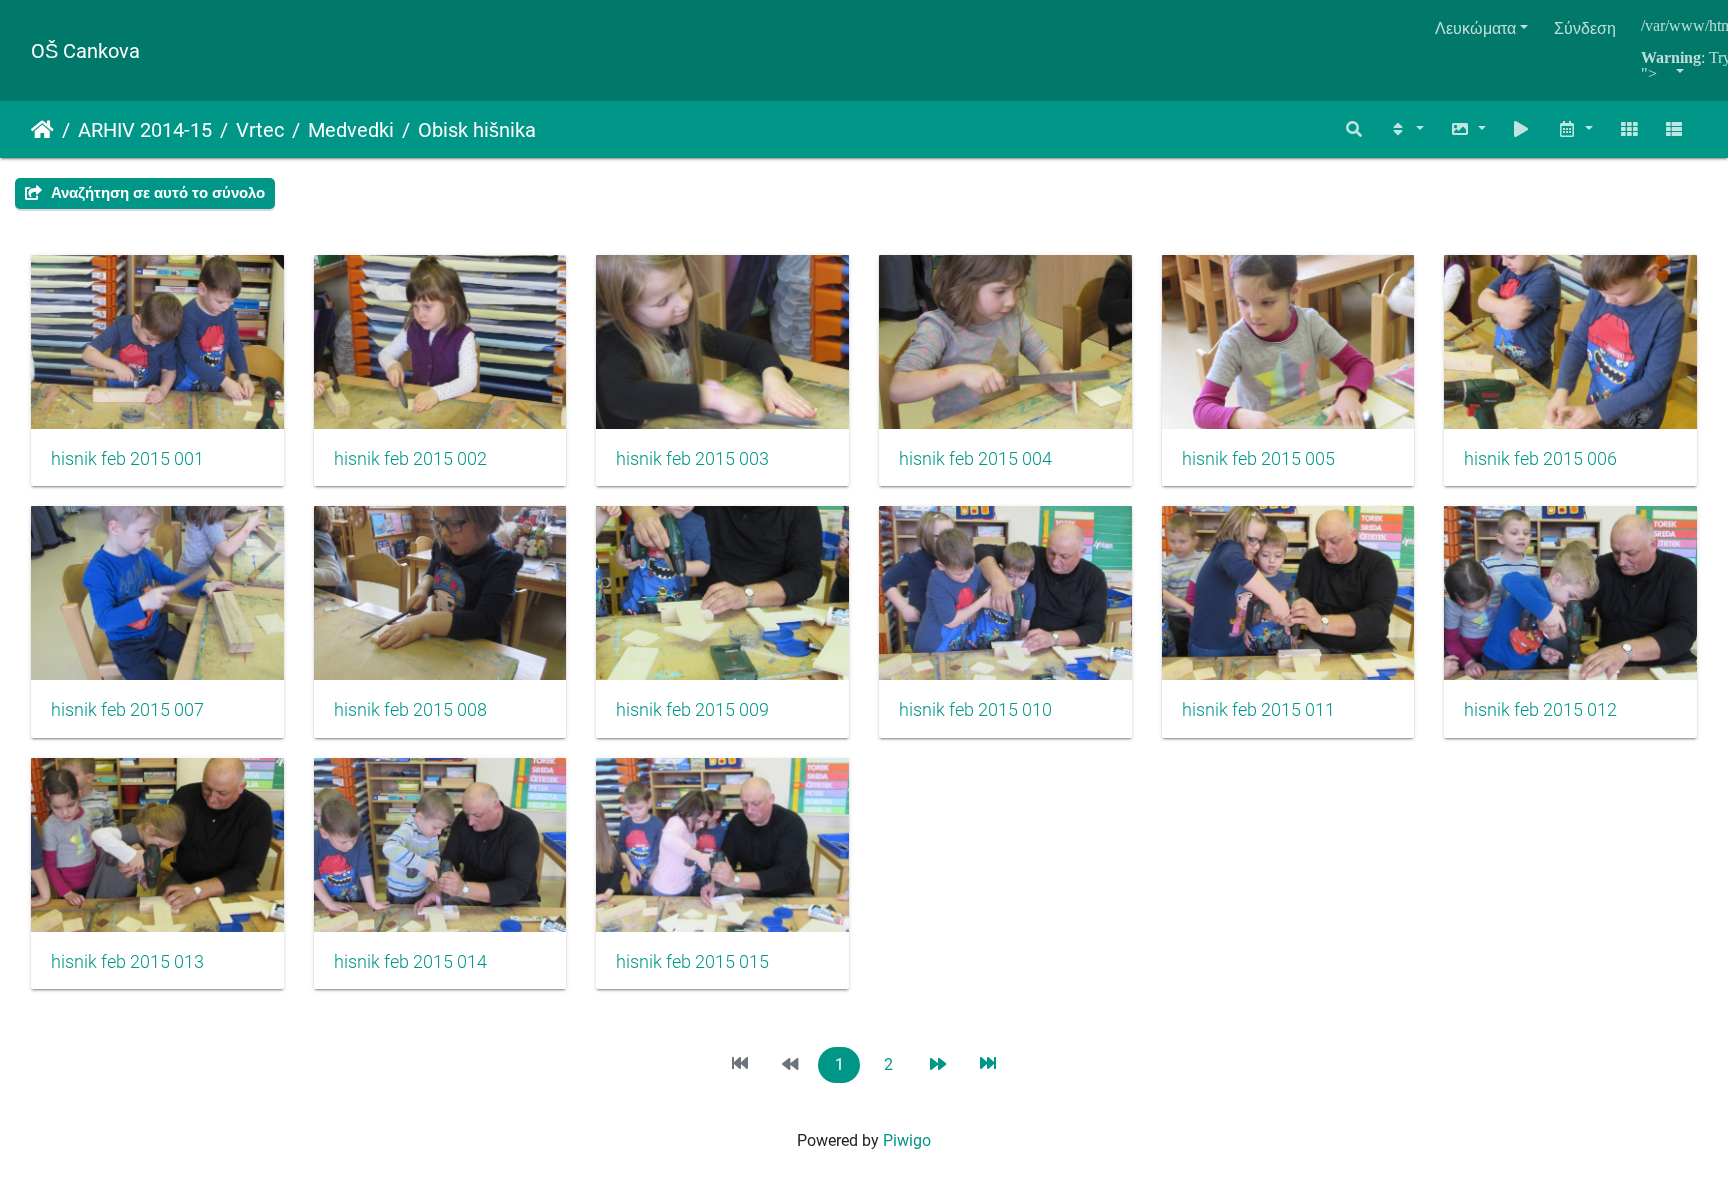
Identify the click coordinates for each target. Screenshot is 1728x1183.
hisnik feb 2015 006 (1540, 459)
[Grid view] (1629, 129)
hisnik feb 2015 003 (692, 459)
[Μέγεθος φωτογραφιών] (1468, 129)
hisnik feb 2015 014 (410, 962)
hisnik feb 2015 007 (127, 710)
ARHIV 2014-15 (145, 130)
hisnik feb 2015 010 (975, 710)
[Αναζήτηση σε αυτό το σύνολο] (1355, 129)
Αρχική (42, 130)
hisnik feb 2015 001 (127, 459)
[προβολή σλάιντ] (1522, 129)
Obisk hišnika (477, 130)
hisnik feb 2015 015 (692, 962)
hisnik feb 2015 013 (127, 962)
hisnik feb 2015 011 (1258, 710)
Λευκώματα (1475, 28)
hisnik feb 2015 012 (1540, 710)
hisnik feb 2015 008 (410, 710)
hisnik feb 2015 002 (410, 459)
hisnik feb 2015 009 (692, 710)
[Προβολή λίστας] (1674, 129)
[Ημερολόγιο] (1575, 129)
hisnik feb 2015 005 (1258, 459)
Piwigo (907, 1140)
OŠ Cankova (85, 51)
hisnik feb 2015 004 (975, 459)
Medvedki (351, 130)
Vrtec (260, 130)
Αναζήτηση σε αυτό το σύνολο (156, 193)
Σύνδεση (1585, 28)
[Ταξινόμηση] (1406, 129)
